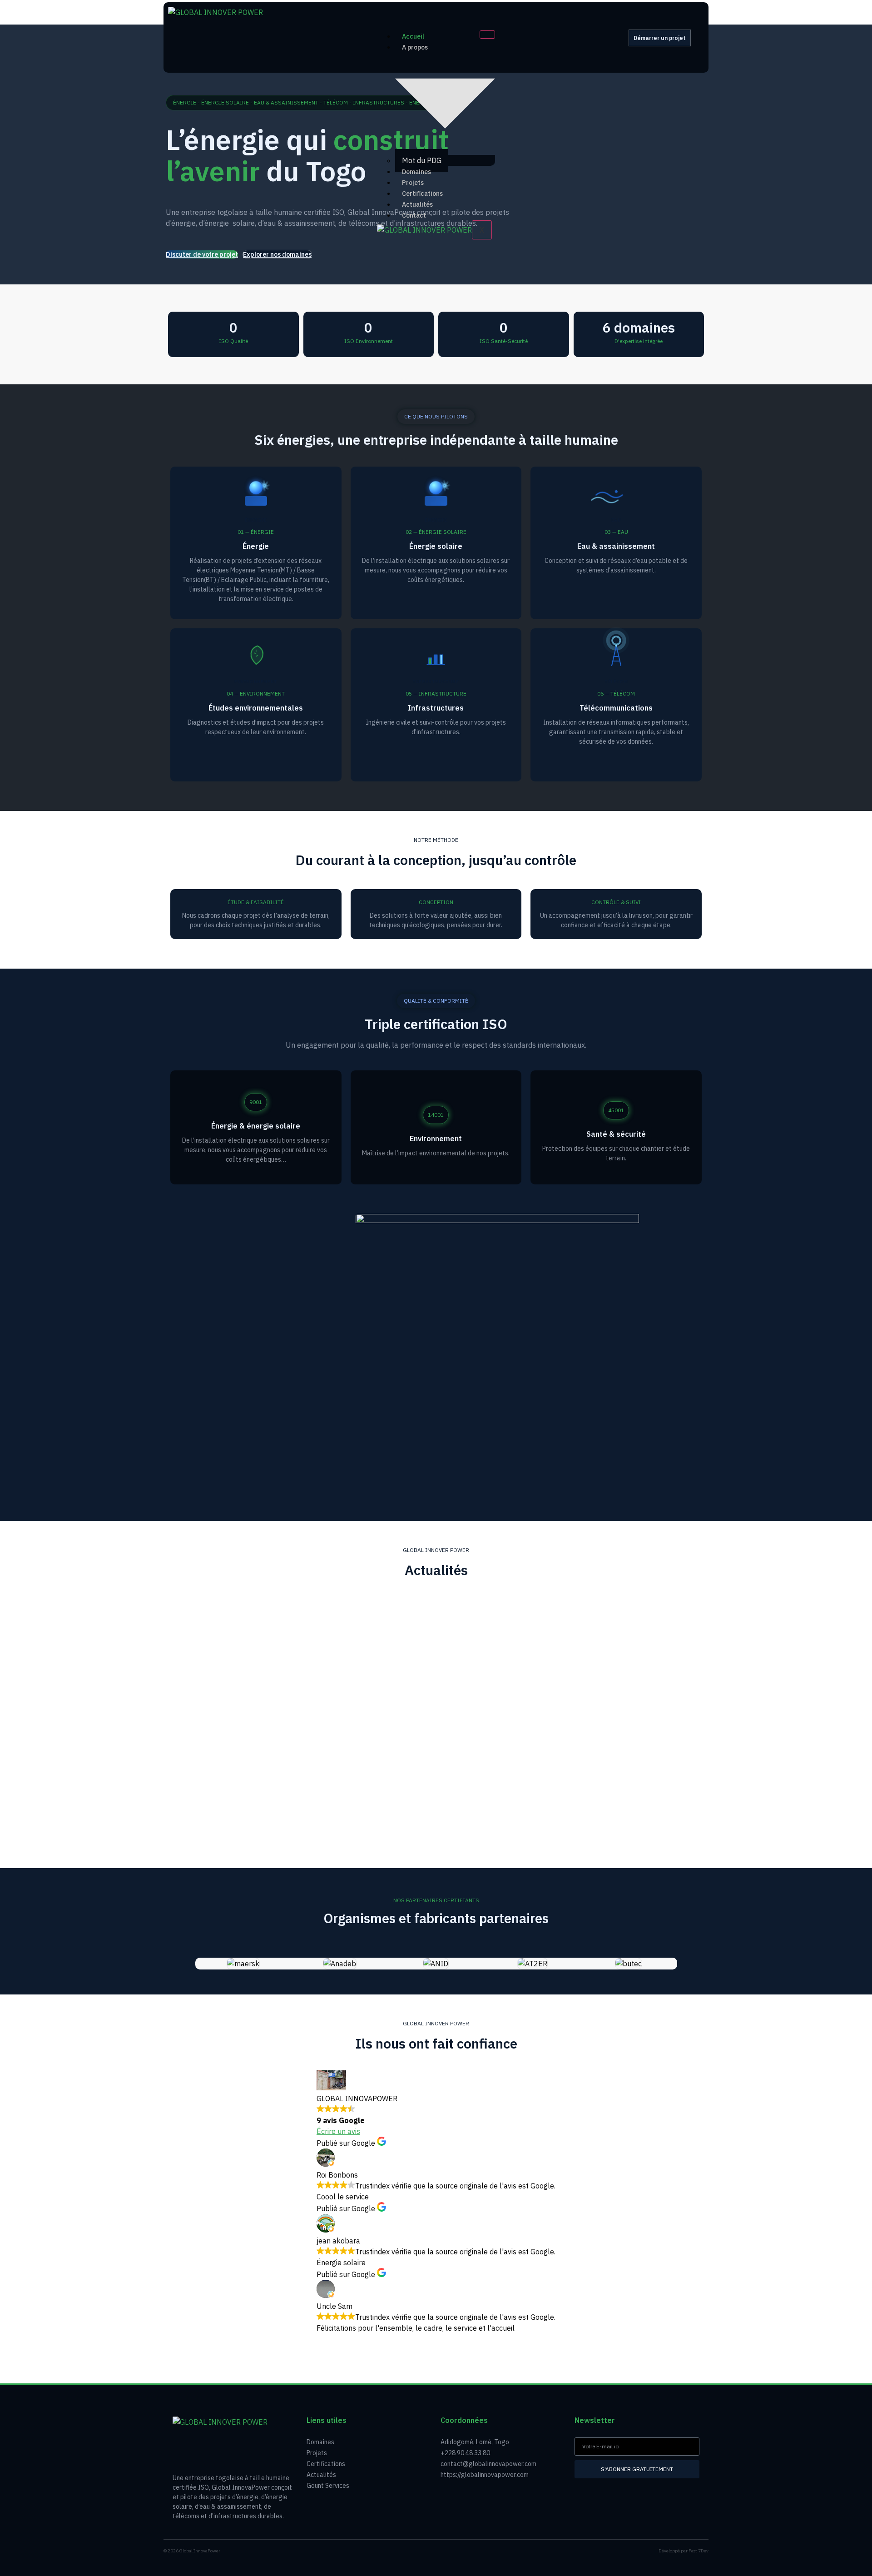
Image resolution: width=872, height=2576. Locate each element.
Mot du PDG (422, 160)
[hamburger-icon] (487, 35)
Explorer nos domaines (277, 254)
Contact (414, 215)
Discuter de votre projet (202, 254)
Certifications (422, 194)
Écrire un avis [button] (338, 2131)
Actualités (417, 204)
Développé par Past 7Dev (684, 2551)
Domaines (416, 172)
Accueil (413, 36)
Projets (413, 183)
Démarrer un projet (660, 38)
